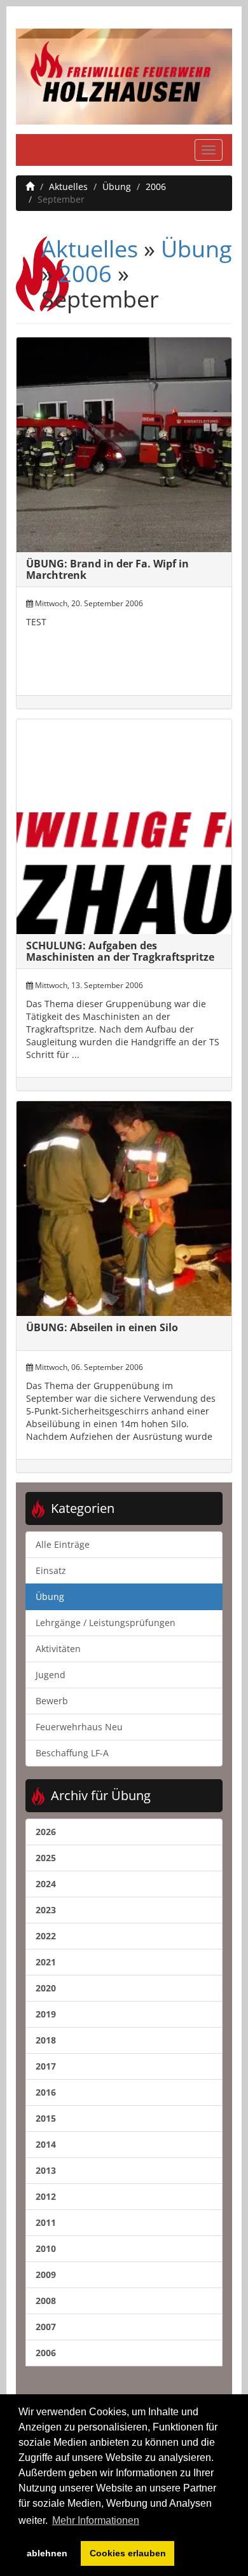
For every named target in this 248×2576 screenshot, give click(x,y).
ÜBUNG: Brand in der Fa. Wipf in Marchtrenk (107, 569)
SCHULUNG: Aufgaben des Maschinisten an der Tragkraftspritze (120, 951)
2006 (156, 186)
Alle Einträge (63, 1544)
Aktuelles (68, 186)
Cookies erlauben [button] (128, 2553)
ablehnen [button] (47, 2553)
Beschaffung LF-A (72, 1753)
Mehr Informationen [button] (96, 2520)
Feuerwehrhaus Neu (79, 1727)
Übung (117, 186)
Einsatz (51, 1570)
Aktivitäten (58, 1649)
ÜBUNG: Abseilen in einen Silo (102, 1327)
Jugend (51, 1675)
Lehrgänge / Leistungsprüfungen (106, 1623)
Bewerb (52, 1701)
